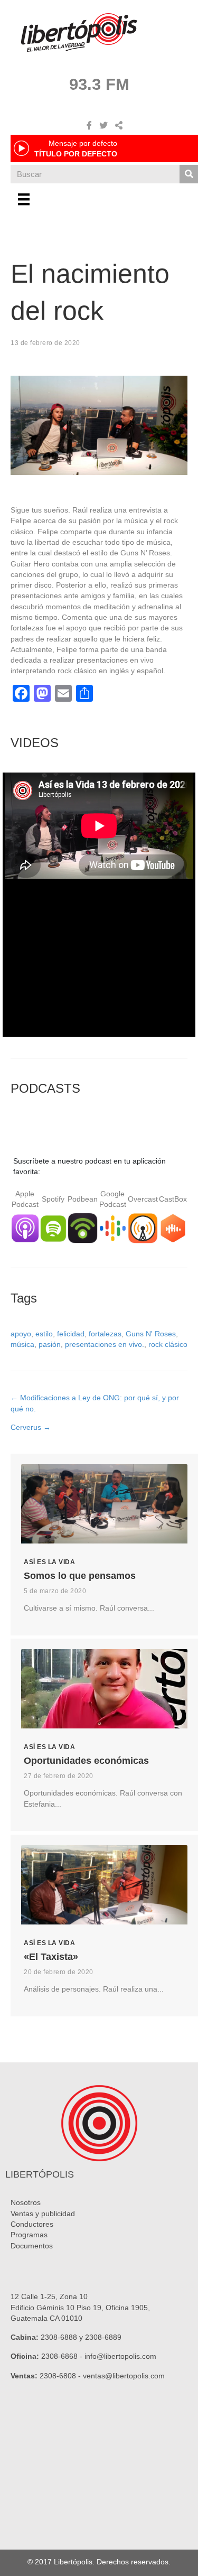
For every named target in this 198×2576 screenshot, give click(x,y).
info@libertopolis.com (120, 2356)
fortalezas (105, 1334)
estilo (44, 1334)
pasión (50, 1344)
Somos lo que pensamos (80, 1576)
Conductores (32, 2224)
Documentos (32, 2246)
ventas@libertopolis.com (124, 2376)
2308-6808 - (61, 2376)
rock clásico (168, 1344)
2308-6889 (103, 2337)
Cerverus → (31, 1427)
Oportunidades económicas (86, 1761)
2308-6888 (59, 2337)
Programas (29, 2235)
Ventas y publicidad (43, 2214)
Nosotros (26, 2202)
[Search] (189, 174)
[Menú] (24, 199)
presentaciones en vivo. (105, 1344)
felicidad (71, 1334)
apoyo (21, 1334)
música (22, 1344)
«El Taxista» (51, 1957)
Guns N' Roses (151, 1334)
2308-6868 (59, 2356)
